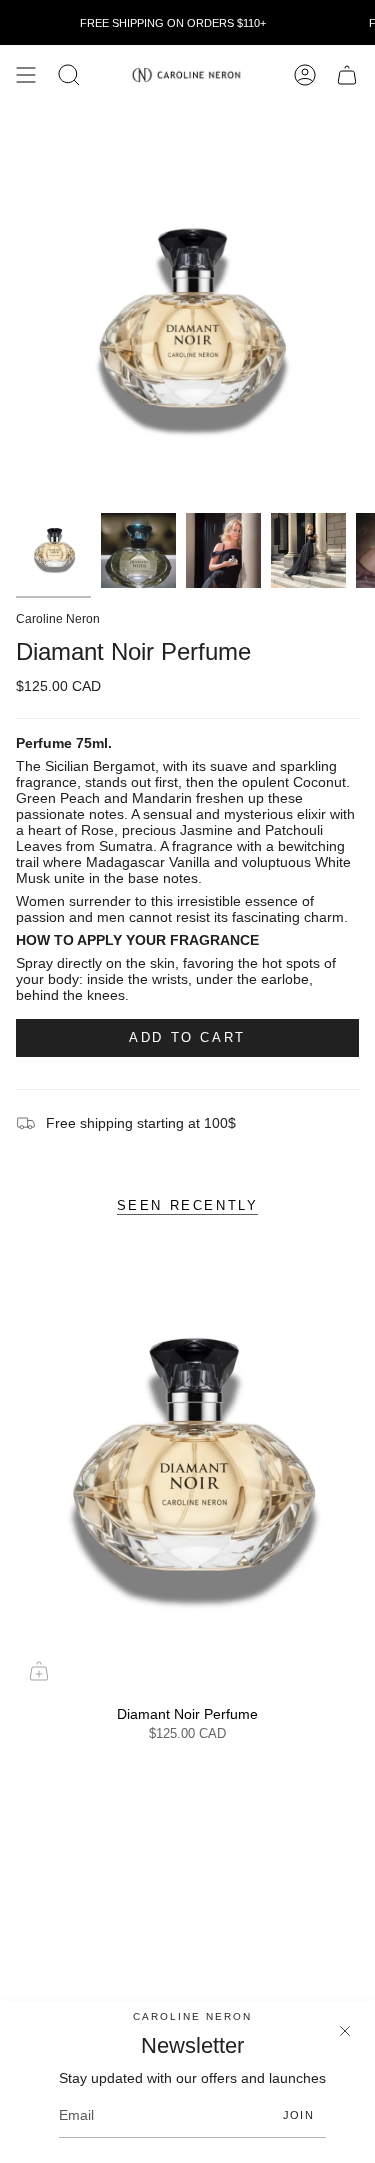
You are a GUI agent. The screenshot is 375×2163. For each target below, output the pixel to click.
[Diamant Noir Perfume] (187, 1472)
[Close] (345, 2031)
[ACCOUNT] (305, 75)
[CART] (347, 75)
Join (298, 2115)
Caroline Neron (58, 619)
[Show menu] (26, 75)
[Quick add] (39, 1671)
